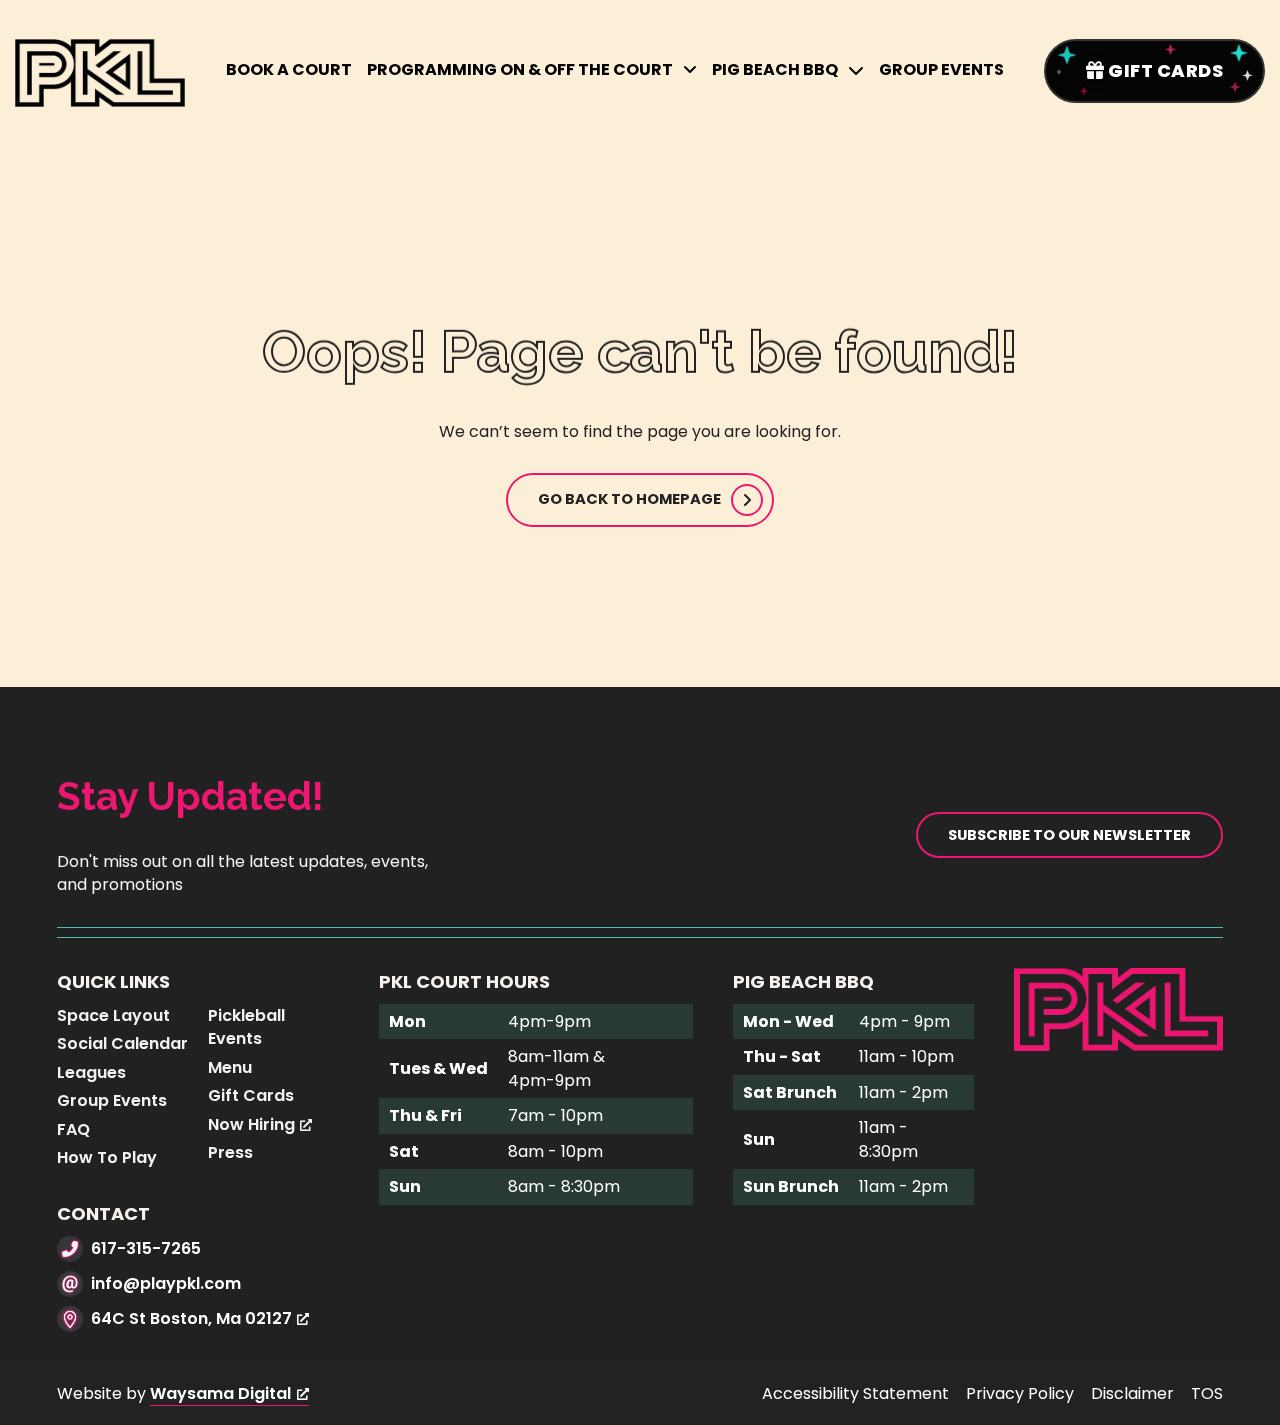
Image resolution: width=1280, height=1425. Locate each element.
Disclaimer (1132, 1393)
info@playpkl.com (166, 1283)
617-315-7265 (146, 1248)
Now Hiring (251, 1124)
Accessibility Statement (855, 1393)
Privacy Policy (1020, 1393)
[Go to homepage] (1118, 1008)
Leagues (91, 1072)
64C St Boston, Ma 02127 (191, 1318)
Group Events (941, 69)
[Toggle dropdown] (690, 70)
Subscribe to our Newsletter (1069, 835)
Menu (230, 1067)
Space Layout (113, 1015)
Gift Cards (251, 1095)
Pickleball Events (246, 1027)
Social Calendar (122, 1043)
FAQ (73, 1129)
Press (230, 1152)
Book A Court (289, 69)
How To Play (107, 1157)
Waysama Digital (220, 1393)
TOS (1207, 1393)
